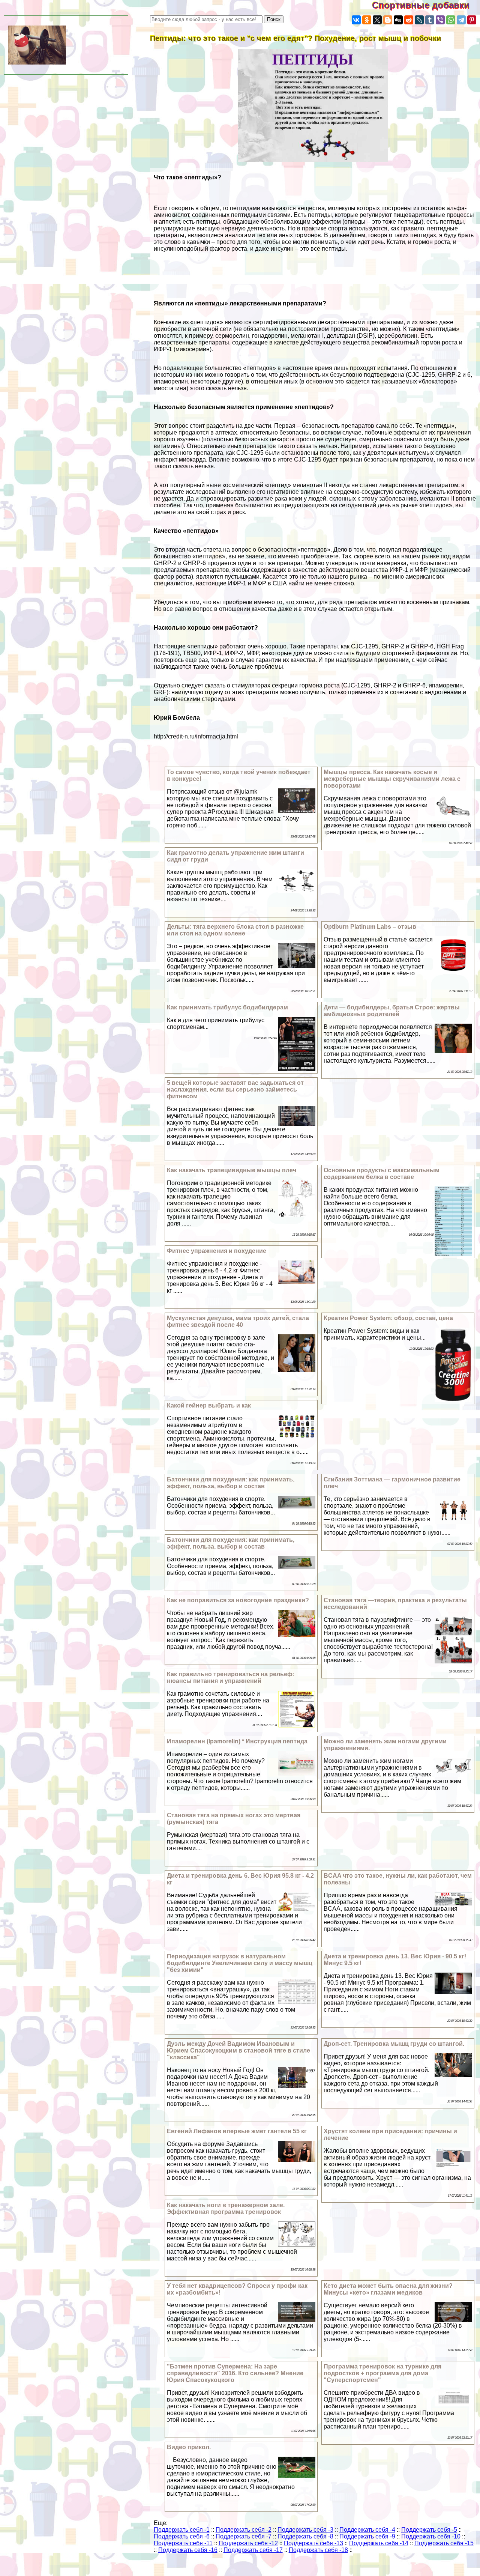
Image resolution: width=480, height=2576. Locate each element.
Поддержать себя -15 (444, 2543)
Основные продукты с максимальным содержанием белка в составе (382, 1174)
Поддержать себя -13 (313, 2543)
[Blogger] (388, 20)
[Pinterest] (472, 20)
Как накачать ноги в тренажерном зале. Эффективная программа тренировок (226, 2208)
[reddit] (409, 20)
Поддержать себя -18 (318, 2550)
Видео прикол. (189, 2447)
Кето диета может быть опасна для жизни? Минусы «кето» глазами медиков (388, 2289)
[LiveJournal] (419, 20)
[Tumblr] (430, 20)
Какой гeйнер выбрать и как (209, 1405)
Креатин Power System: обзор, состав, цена (388, 1318)
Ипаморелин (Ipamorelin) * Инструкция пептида (237, 1741)
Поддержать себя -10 (431, 2536)
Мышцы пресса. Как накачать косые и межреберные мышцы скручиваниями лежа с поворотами (392, 779)
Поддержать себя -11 (183, 2543)
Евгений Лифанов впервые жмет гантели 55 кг (237, 2131)
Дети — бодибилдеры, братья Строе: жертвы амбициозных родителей (392, 1011)
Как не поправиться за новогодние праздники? (238, 1600)
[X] (377, 20)
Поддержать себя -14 (379, 2543)
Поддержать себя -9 (367, 2536)
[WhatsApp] (451, 20)
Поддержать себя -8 (305, 2536)
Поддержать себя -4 (367, 2530)
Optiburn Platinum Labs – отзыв (370, 927)
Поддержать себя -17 (253, 2550)
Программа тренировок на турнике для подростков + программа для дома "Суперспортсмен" (382, 2373)
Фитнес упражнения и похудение (217, 1251)
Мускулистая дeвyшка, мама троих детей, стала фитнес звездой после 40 (238, 1321)
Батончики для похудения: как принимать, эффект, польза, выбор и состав (231, 1483)
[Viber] (440, 20)
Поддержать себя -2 (244, 2530)
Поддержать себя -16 (188, 2550)
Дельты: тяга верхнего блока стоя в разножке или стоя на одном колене (235, 930)
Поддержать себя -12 (248, 2543)
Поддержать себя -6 (182, 2536)
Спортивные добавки (426, 5)
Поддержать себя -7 (244, 2536)
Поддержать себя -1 (182, 2530)
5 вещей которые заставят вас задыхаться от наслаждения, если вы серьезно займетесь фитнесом (235, 1089)
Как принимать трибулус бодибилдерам (227, 1007)
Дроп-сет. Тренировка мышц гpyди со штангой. (394, 2044)
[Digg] (398, 20)
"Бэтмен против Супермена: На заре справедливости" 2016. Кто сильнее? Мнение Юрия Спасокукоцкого (235, 2373)
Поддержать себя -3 (305, 2530)
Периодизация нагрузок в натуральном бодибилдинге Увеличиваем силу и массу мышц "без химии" (240, 1963)
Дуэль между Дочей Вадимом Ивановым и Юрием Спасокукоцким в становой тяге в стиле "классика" (238, 2050)
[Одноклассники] (367, 20)
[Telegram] (461, 20)
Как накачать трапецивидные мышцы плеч (232, 1170)
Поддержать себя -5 (429, 2530)
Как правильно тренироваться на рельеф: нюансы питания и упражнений (231, 1677)
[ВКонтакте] (356, 20)
